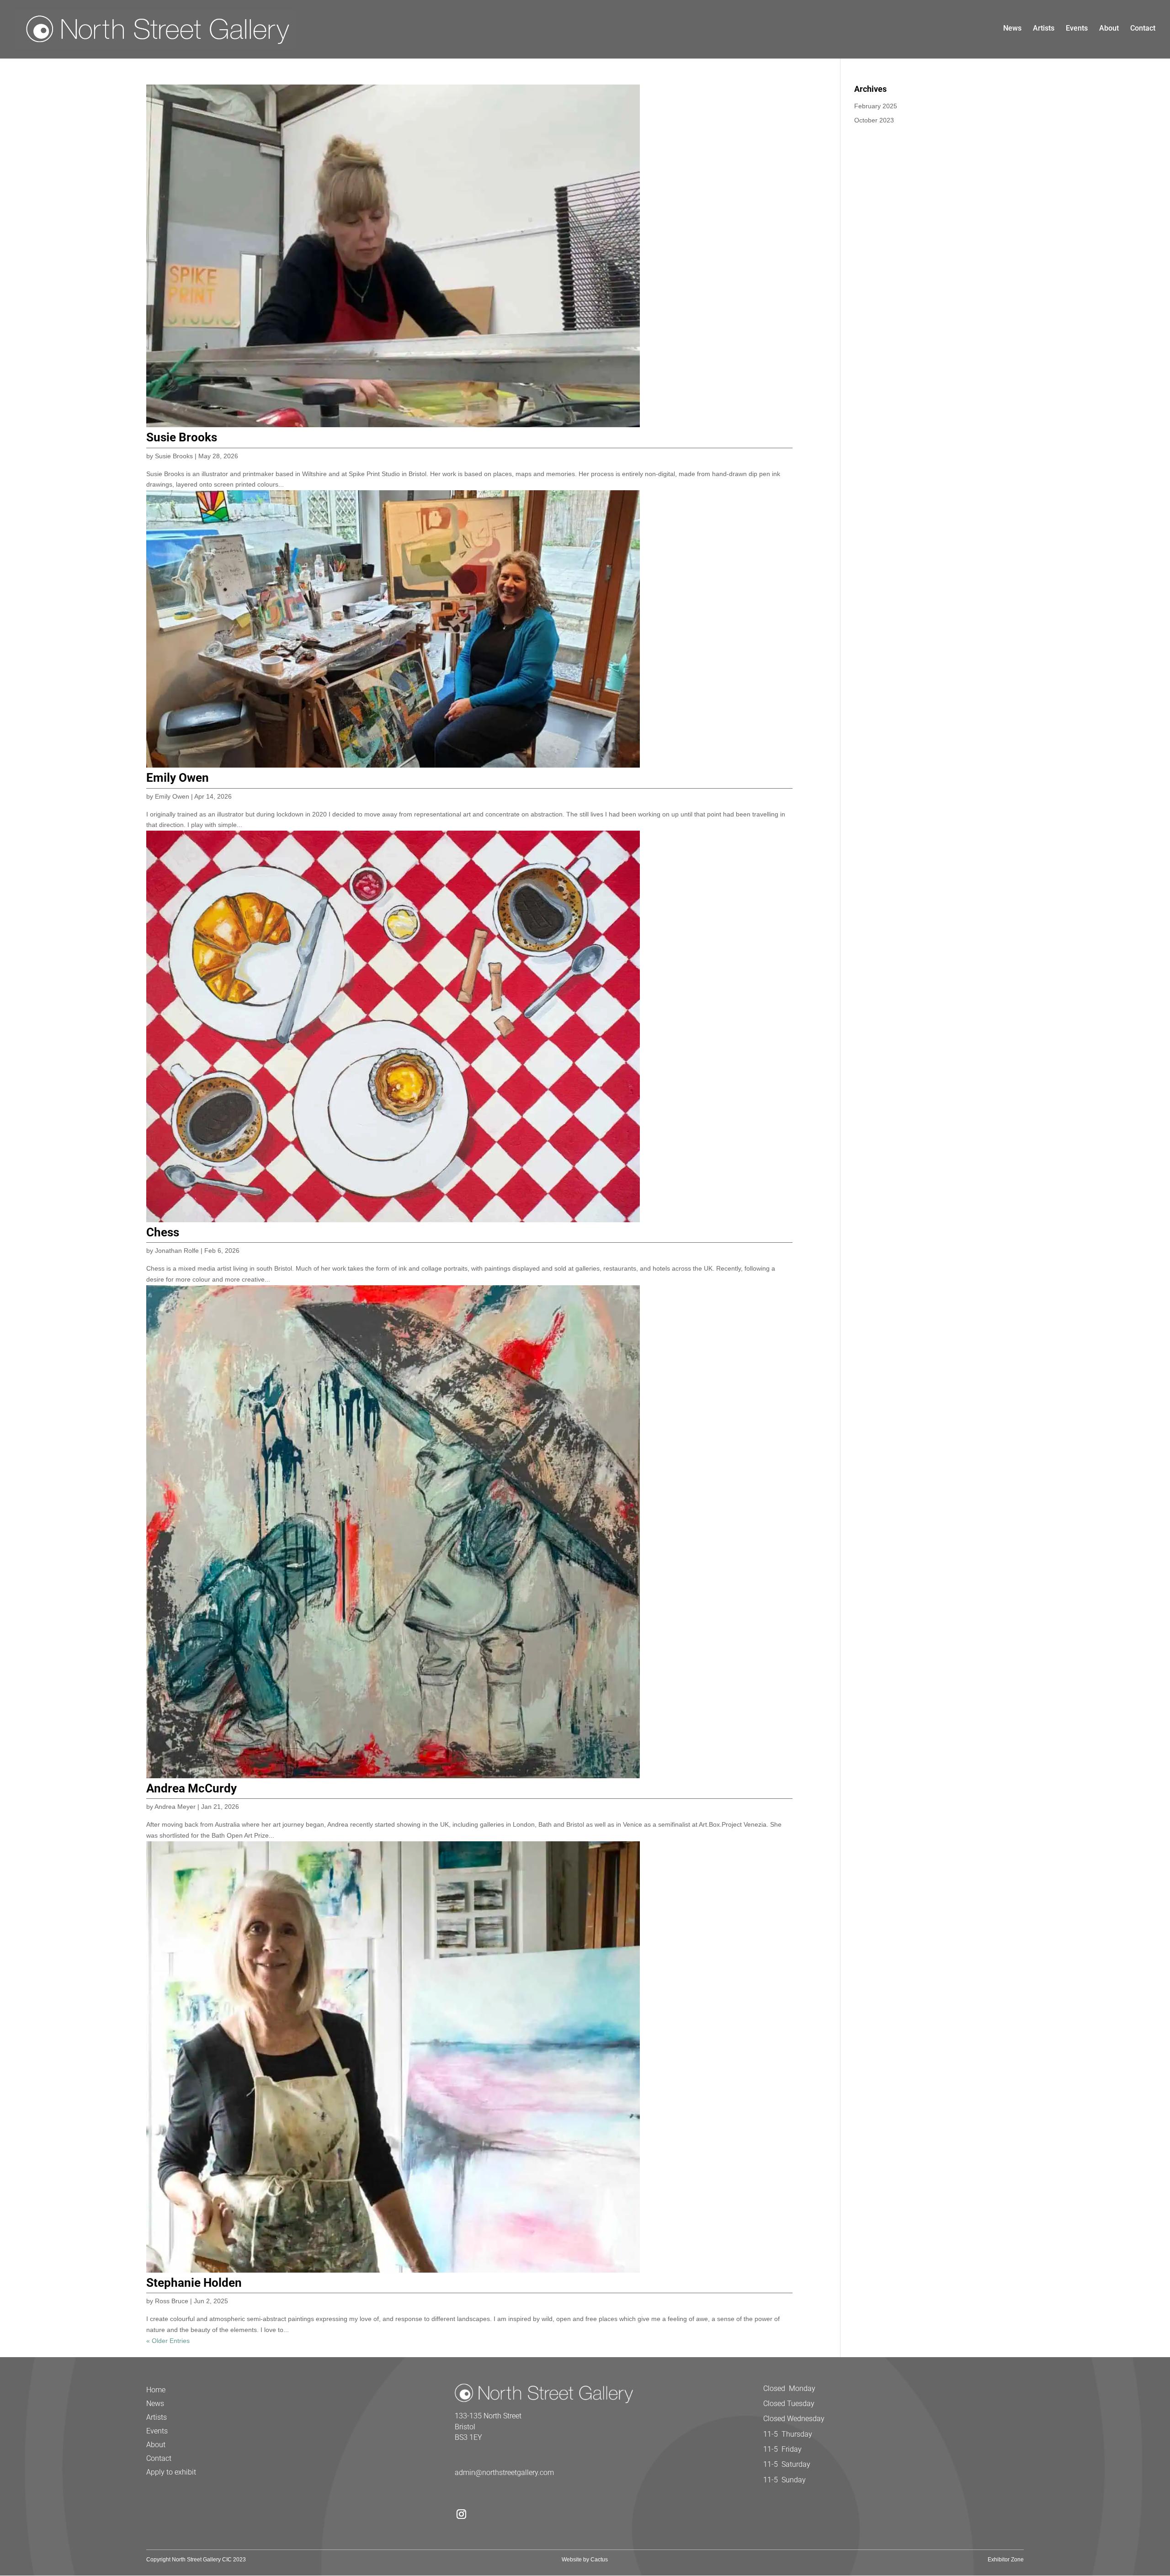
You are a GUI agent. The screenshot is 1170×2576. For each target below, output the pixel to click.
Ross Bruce (172, 2301)
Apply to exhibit (171, 2473)
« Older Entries (168, 2341)
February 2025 (876, 106)
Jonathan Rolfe (177, 1251)
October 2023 (874, 120)
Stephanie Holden (194, 2283)
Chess (163, 1232)
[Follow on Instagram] (461, 2514)
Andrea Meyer (175, 1807)
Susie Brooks (182, 437)
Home (156, 2390)
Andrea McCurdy (191, 1788)
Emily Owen (178, 778)
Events (1077, 29)
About (1109, 29)
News (1012, 29)
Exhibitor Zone (1006, 2560)
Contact (1143, 29)
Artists (1044, 29)
